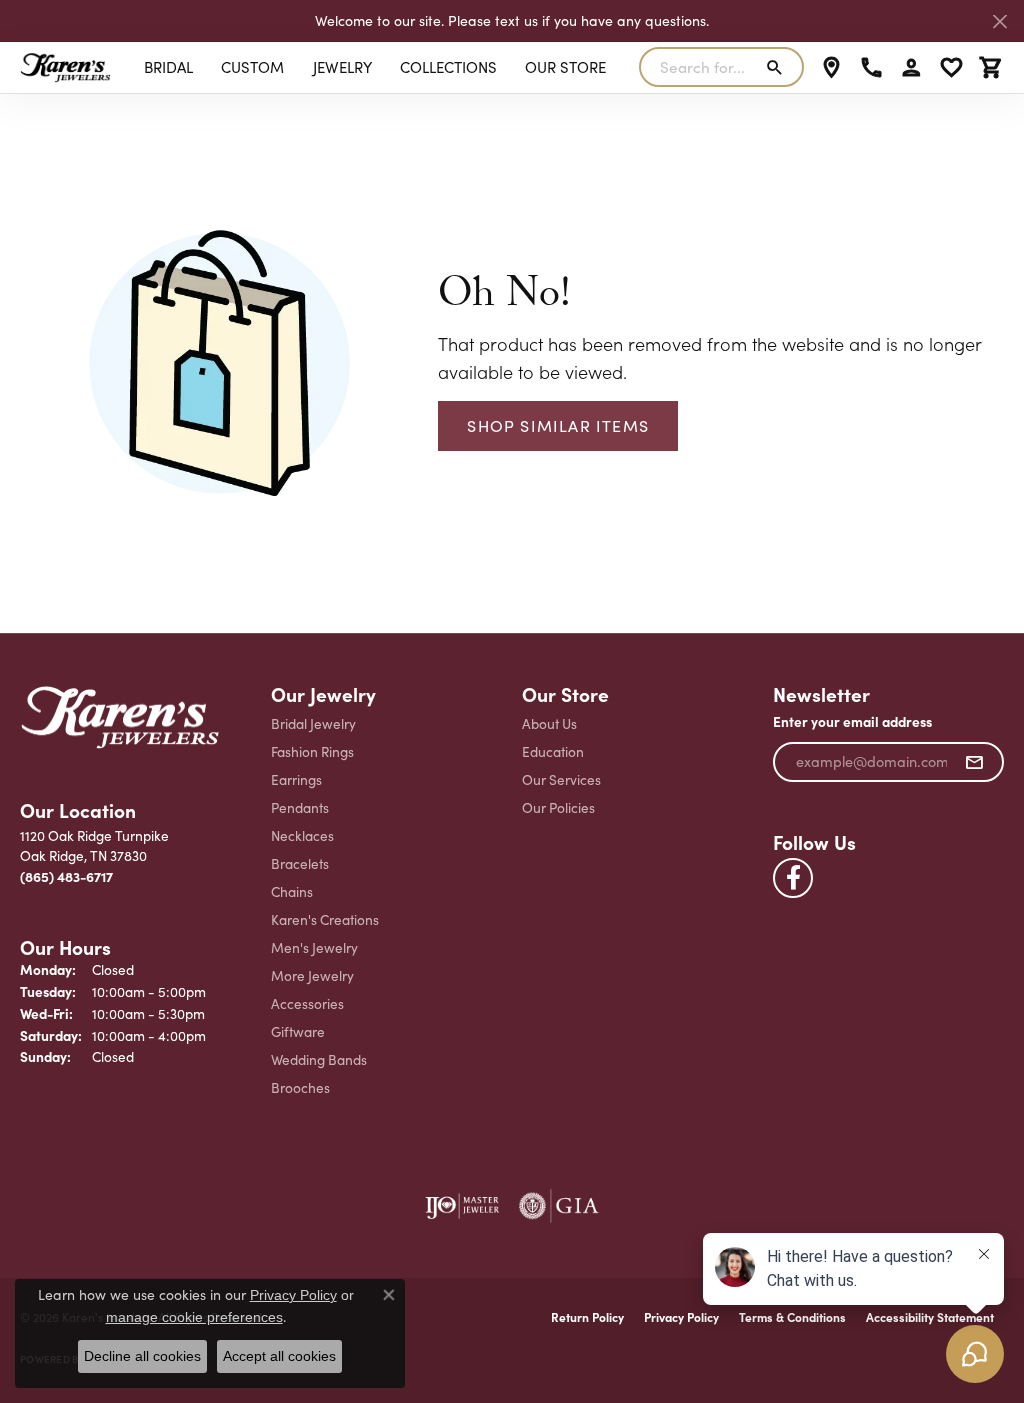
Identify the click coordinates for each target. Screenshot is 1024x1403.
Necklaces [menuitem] (302, 835)
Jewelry (342, 67)
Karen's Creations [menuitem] (325, 919)
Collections (448, 67)
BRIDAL (168, 67)
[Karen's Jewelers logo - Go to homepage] (65, 67)
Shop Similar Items (558, 425)
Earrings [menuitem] (296, 779)
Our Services (561, 779)
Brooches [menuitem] (300, 1087)
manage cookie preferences (194, 1317)
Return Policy (587, 1317)
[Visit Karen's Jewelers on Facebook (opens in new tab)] (793, 878)
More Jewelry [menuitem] (312, 975)
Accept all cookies (279, 1356)
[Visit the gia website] (559, 1206)
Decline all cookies (142, 1356)
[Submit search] (778, 67)
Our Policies (558, 807)
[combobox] (698, 67)
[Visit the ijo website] (462, 1206)
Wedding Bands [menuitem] (319, 1059)
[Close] (999, 21)
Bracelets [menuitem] (300, 863)
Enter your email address (852, 721)
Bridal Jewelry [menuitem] (313, 723)
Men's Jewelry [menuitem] (314, 947)
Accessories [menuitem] (307, 1003)
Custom (252, 67)
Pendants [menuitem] (300, 807)
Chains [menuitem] (292, 891)
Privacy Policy (681, 1317)
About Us (549, 723)
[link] (831, 67)
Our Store (565, 67)
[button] (911, 67)
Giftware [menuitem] (298, 1031)
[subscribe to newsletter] (974, 762)
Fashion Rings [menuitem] (312, 751)
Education (553, 751)
